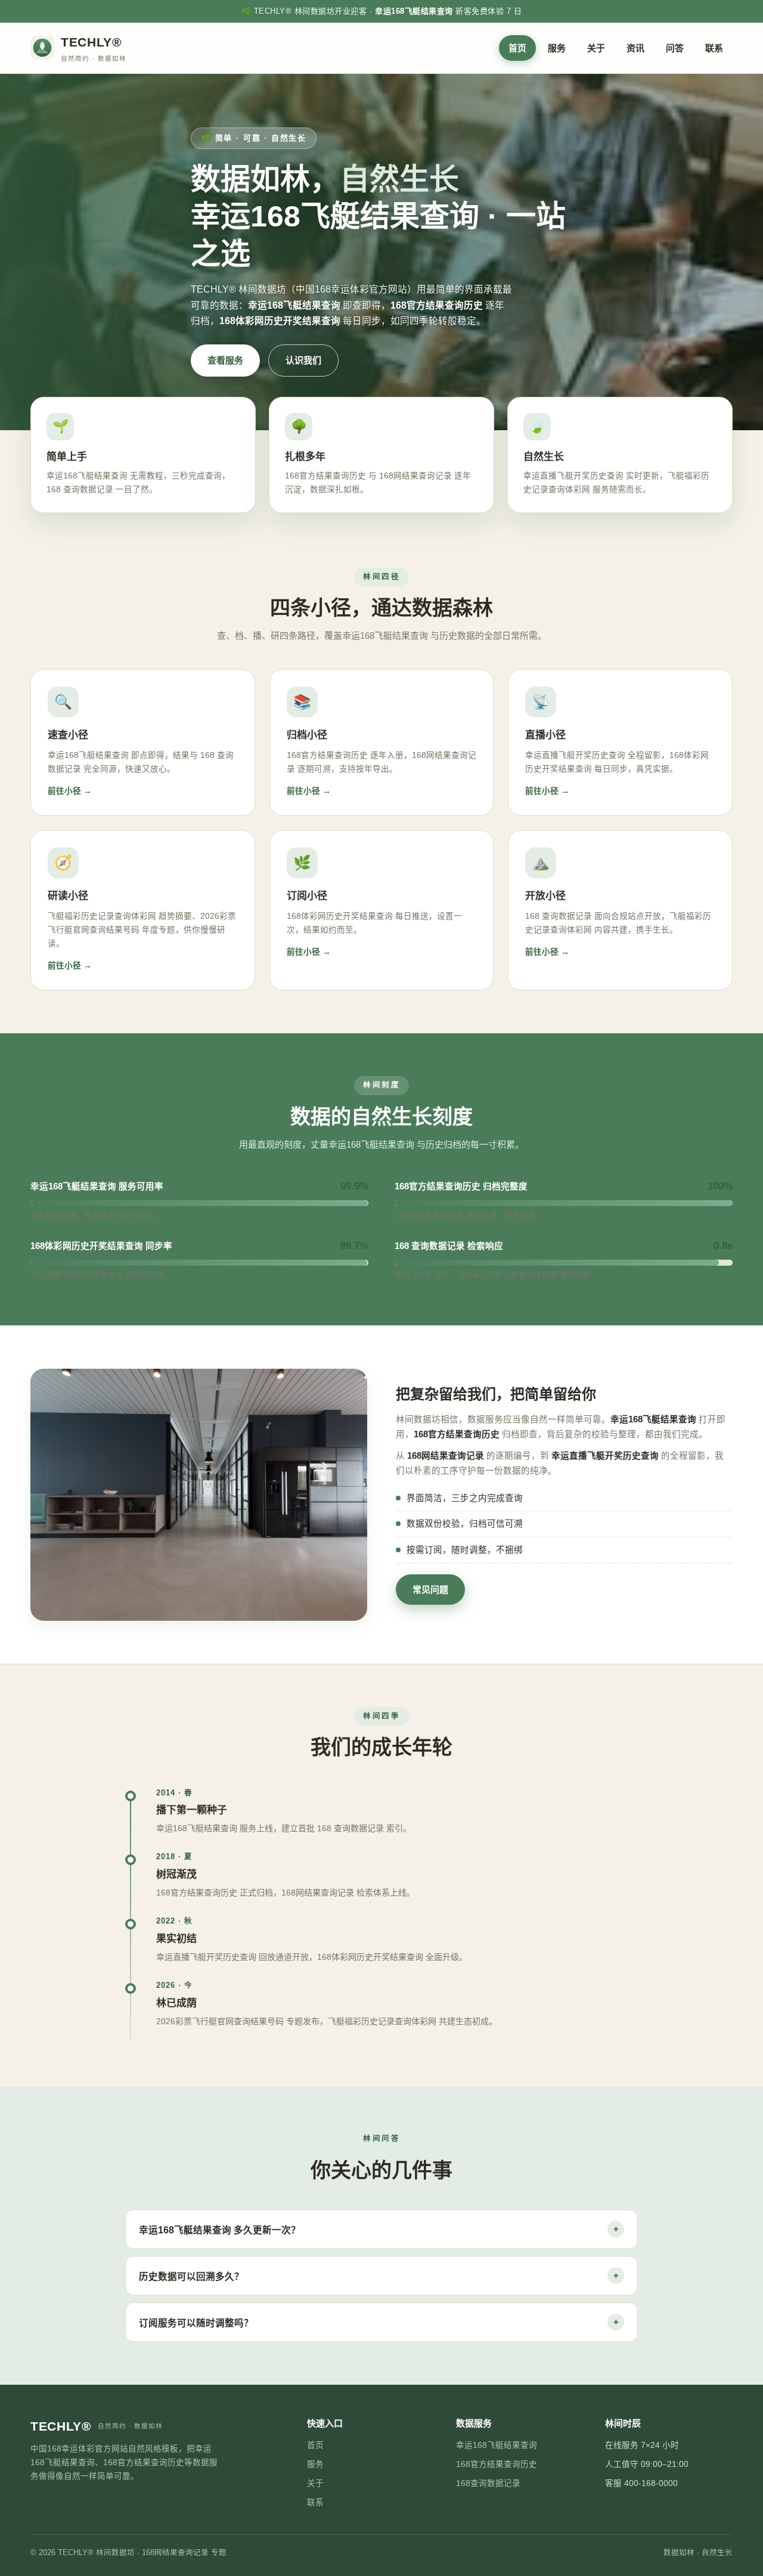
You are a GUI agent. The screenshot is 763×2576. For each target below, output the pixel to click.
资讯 (635, 48)
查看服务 (225, 360)
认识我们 (303, 360)
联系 (714, 48)
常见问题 (430, 1590)
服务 (557, 48)
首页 (517, 48)
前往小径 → (70, 791)
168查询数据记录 (488, 2483)
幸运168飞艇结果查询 (497, 2445)
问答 (675, 48)
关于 (596, 48)
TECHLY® (97, 2426)
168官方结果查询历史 (497, 2464)
